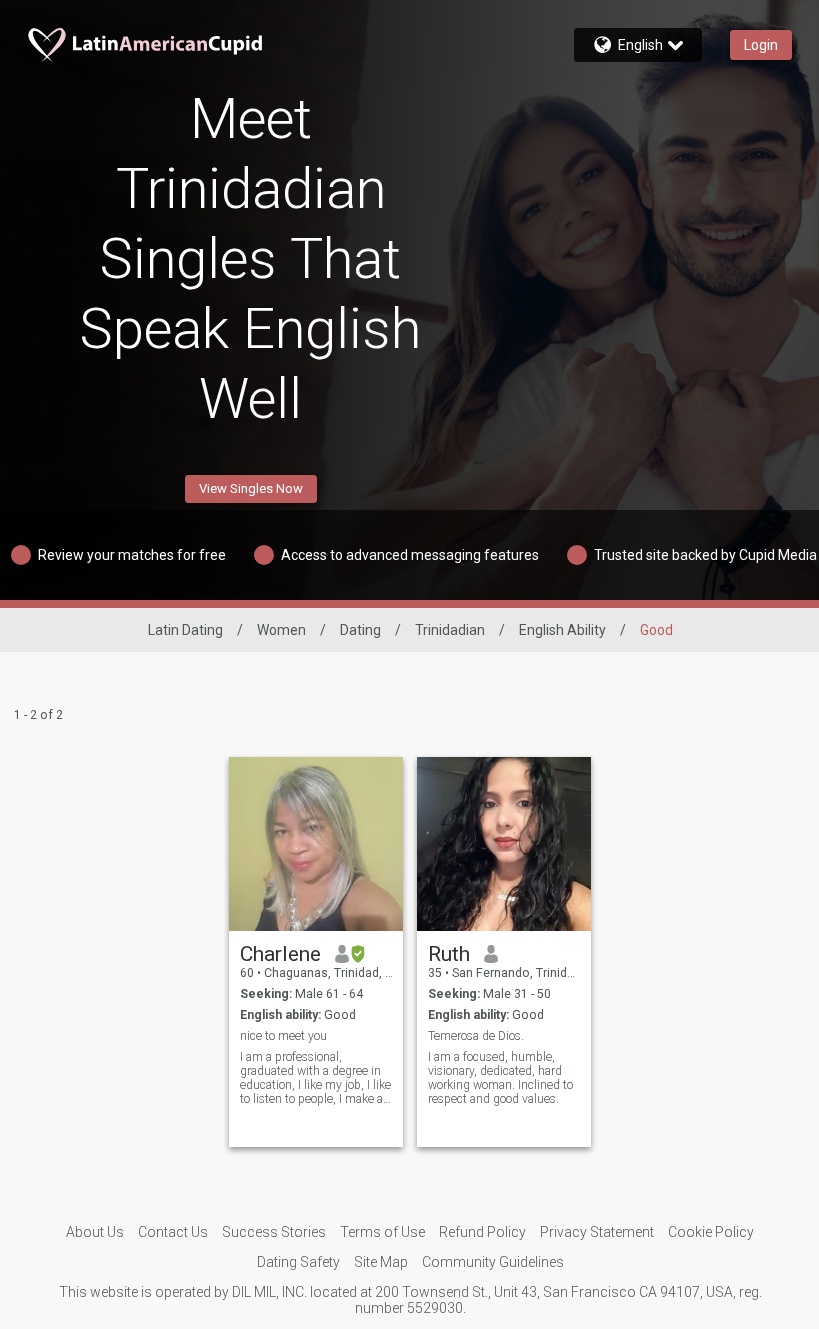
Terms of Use (382, 1232)
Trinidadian (450, 630)
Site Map (381, 1262)
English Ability (562, 630)
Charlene (280, 954)
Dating (360, 630)
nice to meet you (283, 1036)
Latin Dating (185, 630)
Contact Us (173, 1232)
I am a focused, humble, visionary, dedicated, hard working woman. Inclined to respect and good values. (500, 1078)
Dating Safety (298, 1262)
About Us (95, 1232)
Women (281, 630)
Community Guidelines (493, 1262)
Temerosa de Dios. (476, 1036)
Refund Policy (482, 1232)
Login (761, 45)
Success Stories (274, 1232)
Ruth (449, 954)
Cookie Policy (711, 1232)
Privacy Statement (597, 1232)
